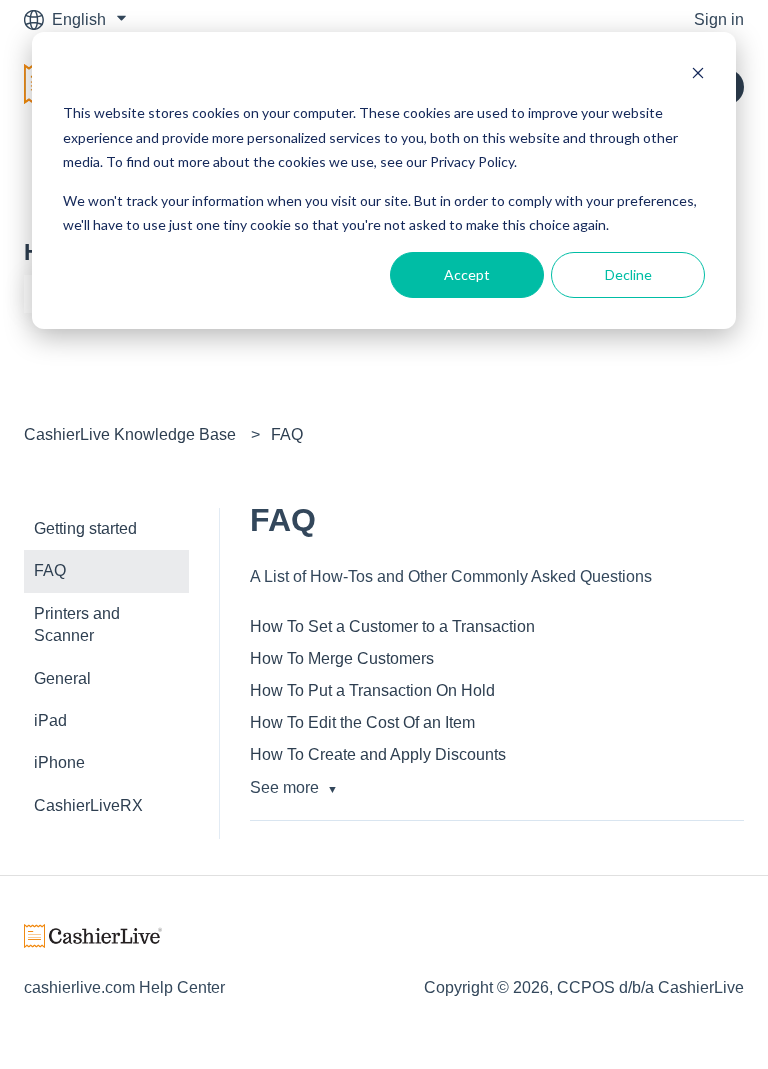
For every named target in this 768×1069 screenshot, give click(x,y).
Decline (628, 274)
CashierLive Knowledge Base (130, 434)
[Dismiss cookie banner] (698, 75)
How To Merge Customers (342, 658)
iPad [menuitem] (50, 720)
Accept (467, 274)
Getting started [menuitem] (85, 528)
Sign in (719, 19)
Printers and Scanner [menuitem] (77, 624)
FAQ (287, 434)
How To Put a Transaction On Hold (372, 690)
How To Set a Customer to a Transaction (392, 626)
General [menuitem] (62, 678)
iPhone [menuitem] (59, 762)
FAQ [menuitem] (50, 570)
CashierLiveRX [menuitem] (88, 805)
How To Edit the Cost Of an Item (362, 722)
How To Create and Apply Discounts (378, 754)
